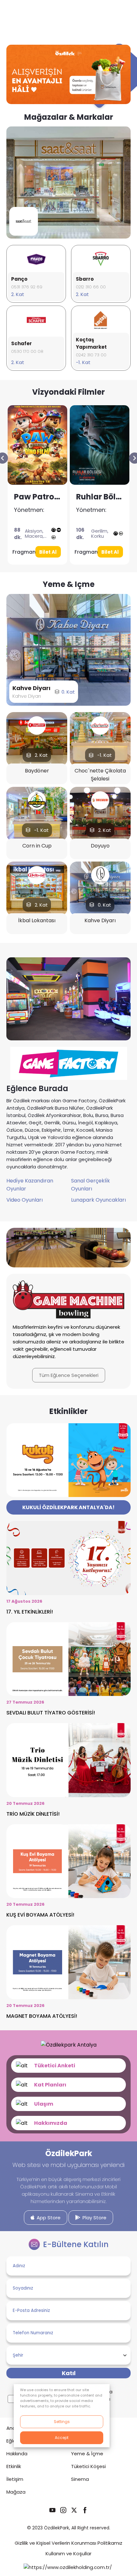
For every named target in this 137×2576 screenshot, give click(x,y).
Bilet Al (48, 552)
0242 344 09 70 (27, 348)
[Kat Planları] (68, 2085)
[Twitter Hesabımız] (74, 2510)
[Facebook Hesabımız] (85, 2510)
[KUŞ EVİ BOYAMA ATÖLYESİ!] (68, 1872)
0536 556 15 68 (92, 287)
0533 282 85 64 (92, 348)
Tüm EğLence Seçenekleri (69, 1375)
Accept (62, 2438)
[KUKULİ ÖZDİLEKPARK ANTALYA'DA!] (68, 1507)
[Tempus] (99, 445)
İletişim (15, 2479)
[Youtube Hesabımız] (52, 2510)
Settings (62, 2422)
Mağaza (16, 2492)
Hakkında (17, 2454)
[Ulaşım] (68, 2104)
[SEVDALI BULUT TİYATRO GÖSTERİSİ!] (68, 1669)
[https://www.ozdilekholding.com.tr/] (68, 2567)
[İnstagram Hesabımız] (63, 2510)
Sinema (80, 2479)
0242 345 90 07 (27, 287)
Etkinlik (14, 2466)
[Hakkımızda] (68, 2123)
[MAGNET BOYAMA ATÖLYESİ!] (68, 1972)
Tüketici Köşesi (88, 2466)
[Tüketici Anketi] (68, 2066)
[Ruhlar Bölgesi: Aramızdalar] (37, 445)
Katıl (69, 2373)
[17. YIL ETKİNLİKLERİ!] (68, 1568)
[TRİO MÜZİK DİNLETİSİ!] (68, 1770)
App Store (48, 2218)
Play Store (94, 2218)
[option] (68, 182)
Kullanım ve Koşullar (68, 2553)
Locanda (23, 696)
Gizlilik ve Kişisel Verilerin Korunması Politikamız (68, 2543)
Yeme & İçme (87, 2454)
